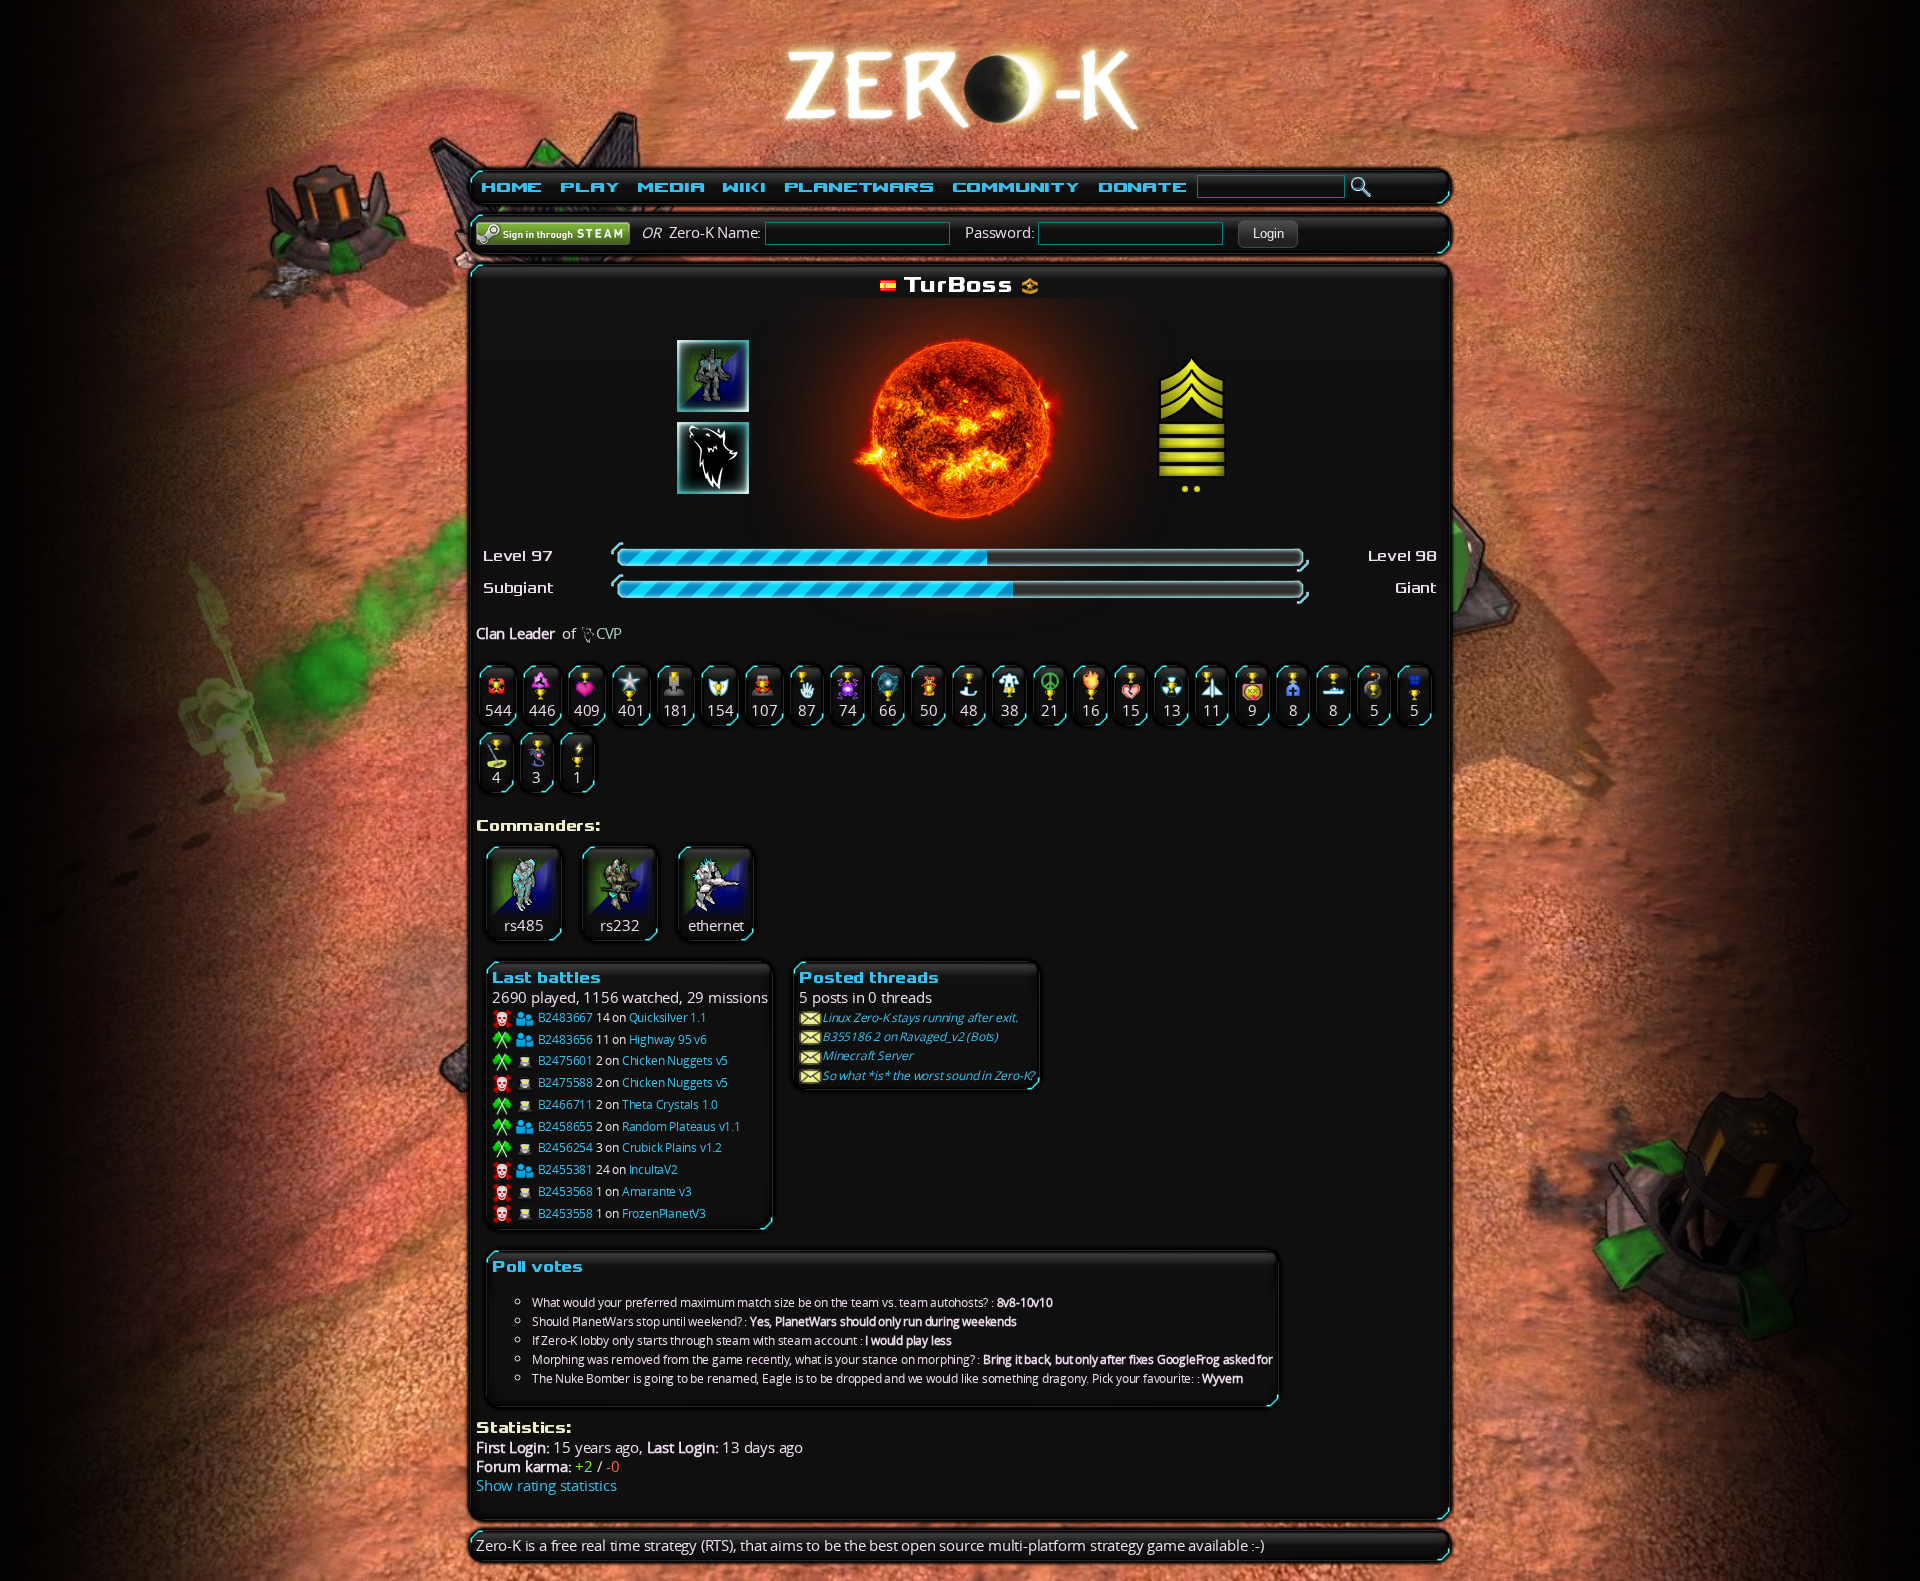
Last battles (546, 977)
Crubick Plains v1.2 (672, 1147)
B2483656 (564, 1039)
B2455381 (564, 1169)
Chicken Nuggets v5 (675, 1060)
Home (511, 187)
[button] (1268, 234)
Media (670, 187)
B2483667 (564, 1017)
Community (1016, 187)
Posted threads (868, 977)
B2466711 (564, 1104)
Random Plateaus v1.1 (681, 1126)
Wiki (743, 187)
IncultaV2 (653, 1169)
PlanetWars (859, 187)
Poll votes (537, 1266)
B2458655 (564, 1126)
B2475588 (564, 1082)
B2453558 (564, 1213)
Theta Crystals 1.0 (670, 1104)
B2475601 (564, 1060)
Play (589, 187)
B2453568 (564, 1191)
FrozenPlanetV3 (664, 1213)
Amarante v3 (657, 1191)
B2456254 (564, 1147)
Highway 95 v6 (668, 1039)
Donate (1142, 187)
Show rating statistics (546, 1485)
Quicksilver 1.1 (668, 1017)
